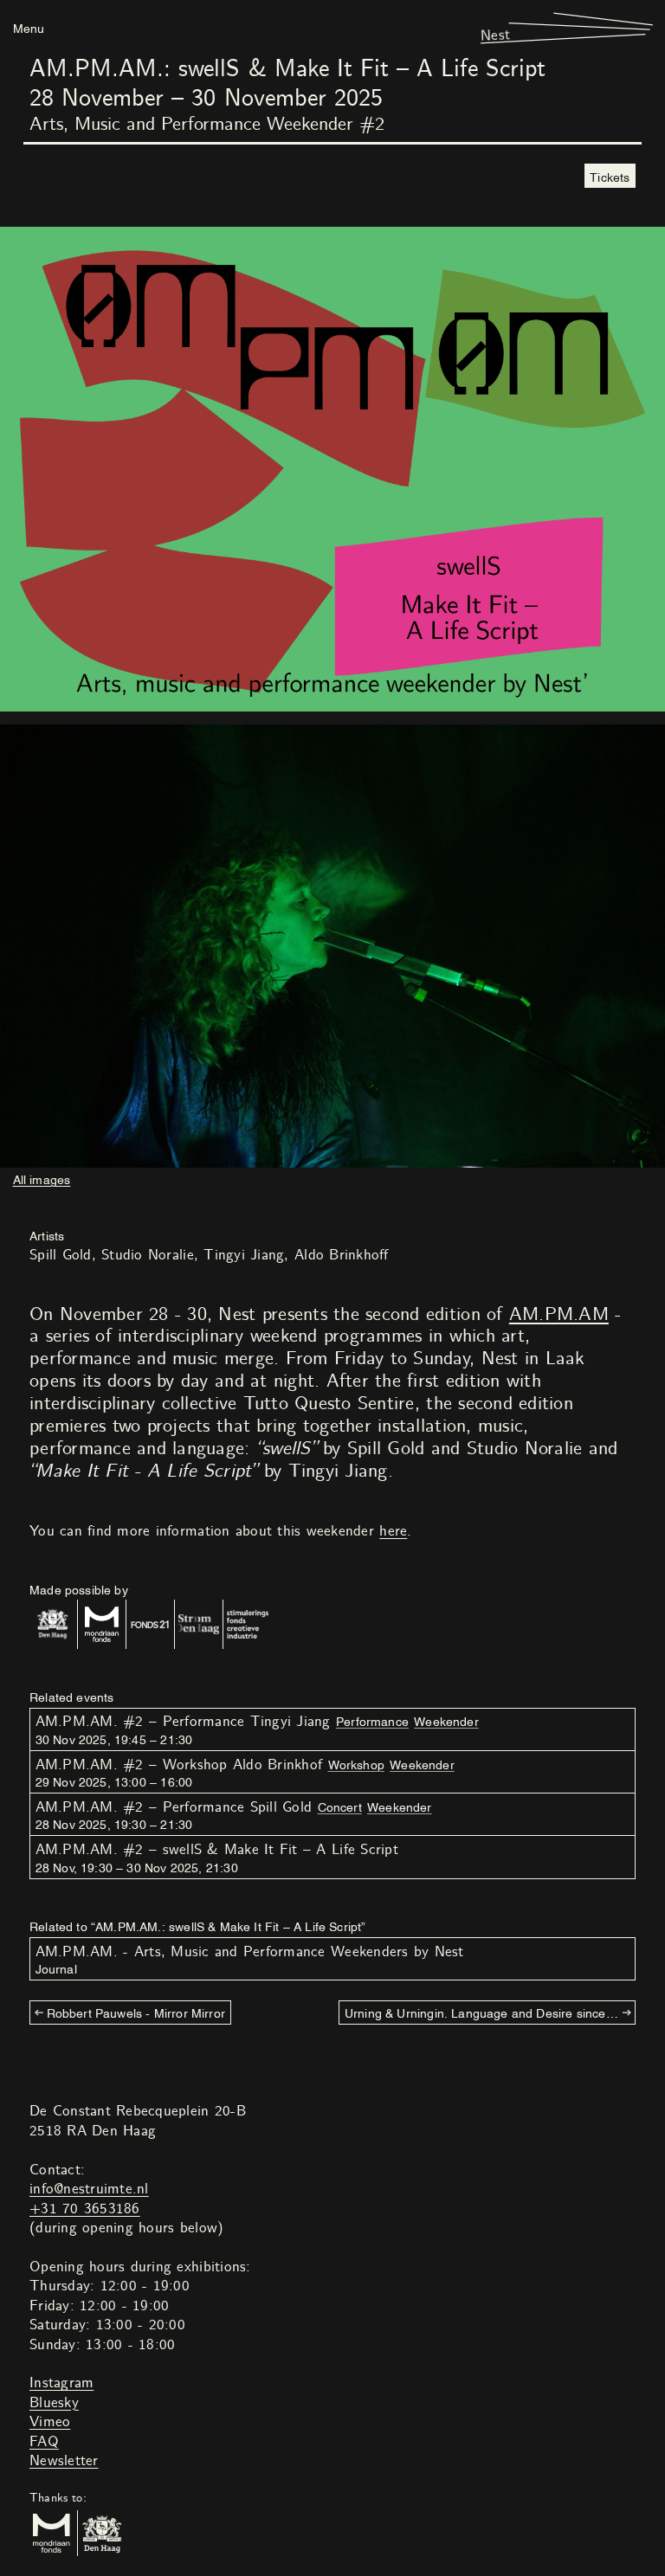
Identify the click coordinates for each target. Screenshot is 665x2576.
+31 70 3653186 (85, 2209)
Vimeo (50, 2422)
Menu (29, 27)
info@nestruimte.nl (89, 2189)
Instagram (61, 2383)
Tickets (610, 176)
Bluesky (54, 2403)
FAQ (44, 2442)
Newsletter (64, 2461)
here (393, 1531)
